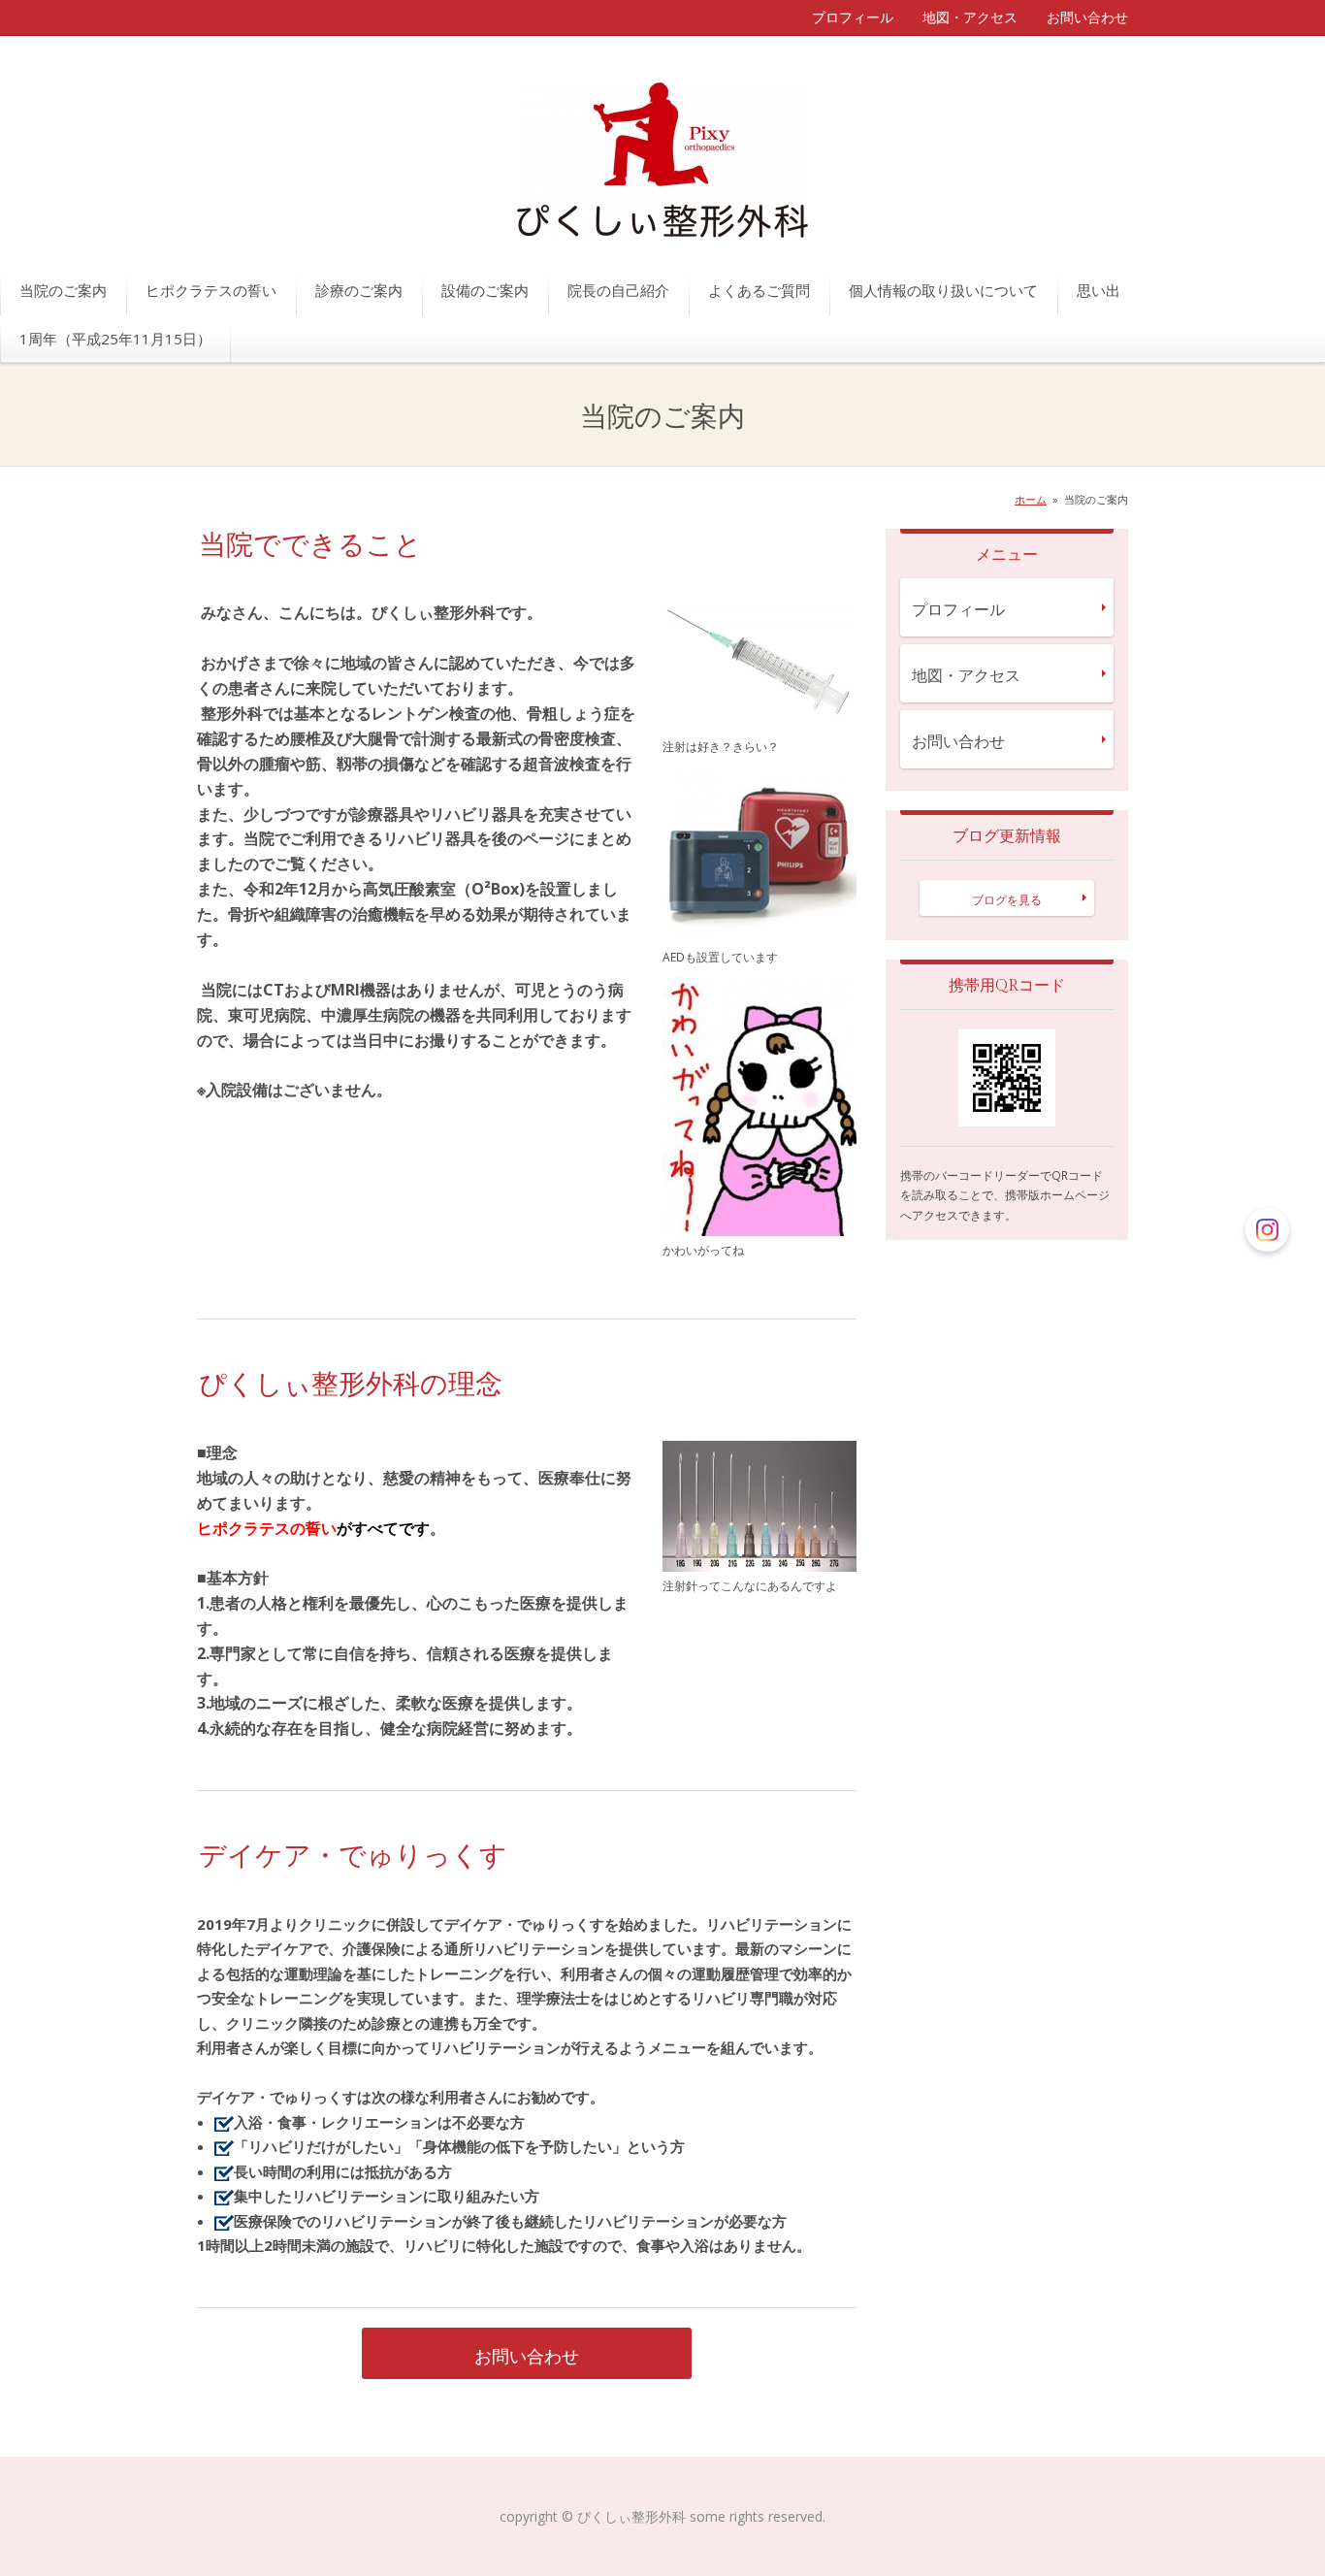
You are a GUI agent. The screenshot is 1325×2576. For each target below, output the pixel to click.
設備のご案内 (485, 290)
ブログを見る (1007, 900)
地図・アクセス (970, 17)
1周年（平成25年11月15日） (115, 339)
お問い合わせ (1087, 17)
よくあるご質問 (759, 290)
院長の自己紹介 (618, 290)
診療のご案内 (359, 290)
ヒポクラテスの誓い (211, 290)
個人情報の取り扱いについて (943, 290)
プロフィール (853, 17)
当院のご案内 (63, 290)
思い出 (1099, 290)
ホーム (1031, 499)
